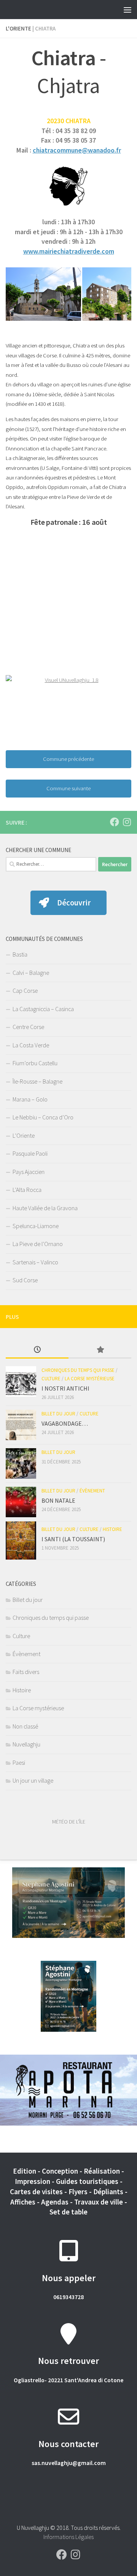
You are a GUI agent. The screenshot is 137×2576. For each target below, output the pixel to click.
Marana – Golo (30, 1099)
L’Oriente (24, 1135)
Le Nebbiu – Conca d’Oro (43, 1117)
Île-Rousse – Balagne (37, 1081)
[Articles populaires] (100, 1350)
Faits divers (26, 1672)
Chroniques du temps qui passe (78, 1370)
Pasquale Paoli (30, 1153)
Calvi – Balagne (31, 973)
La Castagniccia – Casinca (43, 1009)
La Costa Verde (31, 1045)
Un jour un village (33, 1780)
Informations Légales (68, 2537)
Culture (51, 1379)
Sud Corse (25, 1280)
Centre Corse (28, 1027)
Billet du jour (58, 1414)
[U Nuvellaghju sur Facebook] (115, 822)
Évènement (92, 1491)
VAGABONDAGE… (65, 1423)
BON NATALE (58, 1500)
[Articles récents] (37, 1350)
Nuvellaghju (26, 1744)
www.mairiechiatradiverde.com (69, 251)
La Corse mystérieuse (90, 1379)
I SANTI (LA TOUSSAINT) (73, 1539)
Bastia (20, 954)
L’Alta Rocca (27, 1190)
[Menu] (127, 10)
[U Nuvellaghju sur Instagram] (127, 822)
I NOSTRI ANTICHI (65, 1388)
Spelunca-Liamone (36, 1226)
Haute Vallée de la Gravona (45, 1208)
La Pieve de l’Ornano (38, 1244)
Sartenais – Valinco (35, 1262)
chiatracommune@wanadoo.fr (77, 150)
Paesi (19, 1762)
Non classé (25, 1726)
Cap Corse (25, 991)
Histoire (112, 1529)
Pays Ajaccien (29, 1172)
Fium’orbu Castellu (35, 1063)
